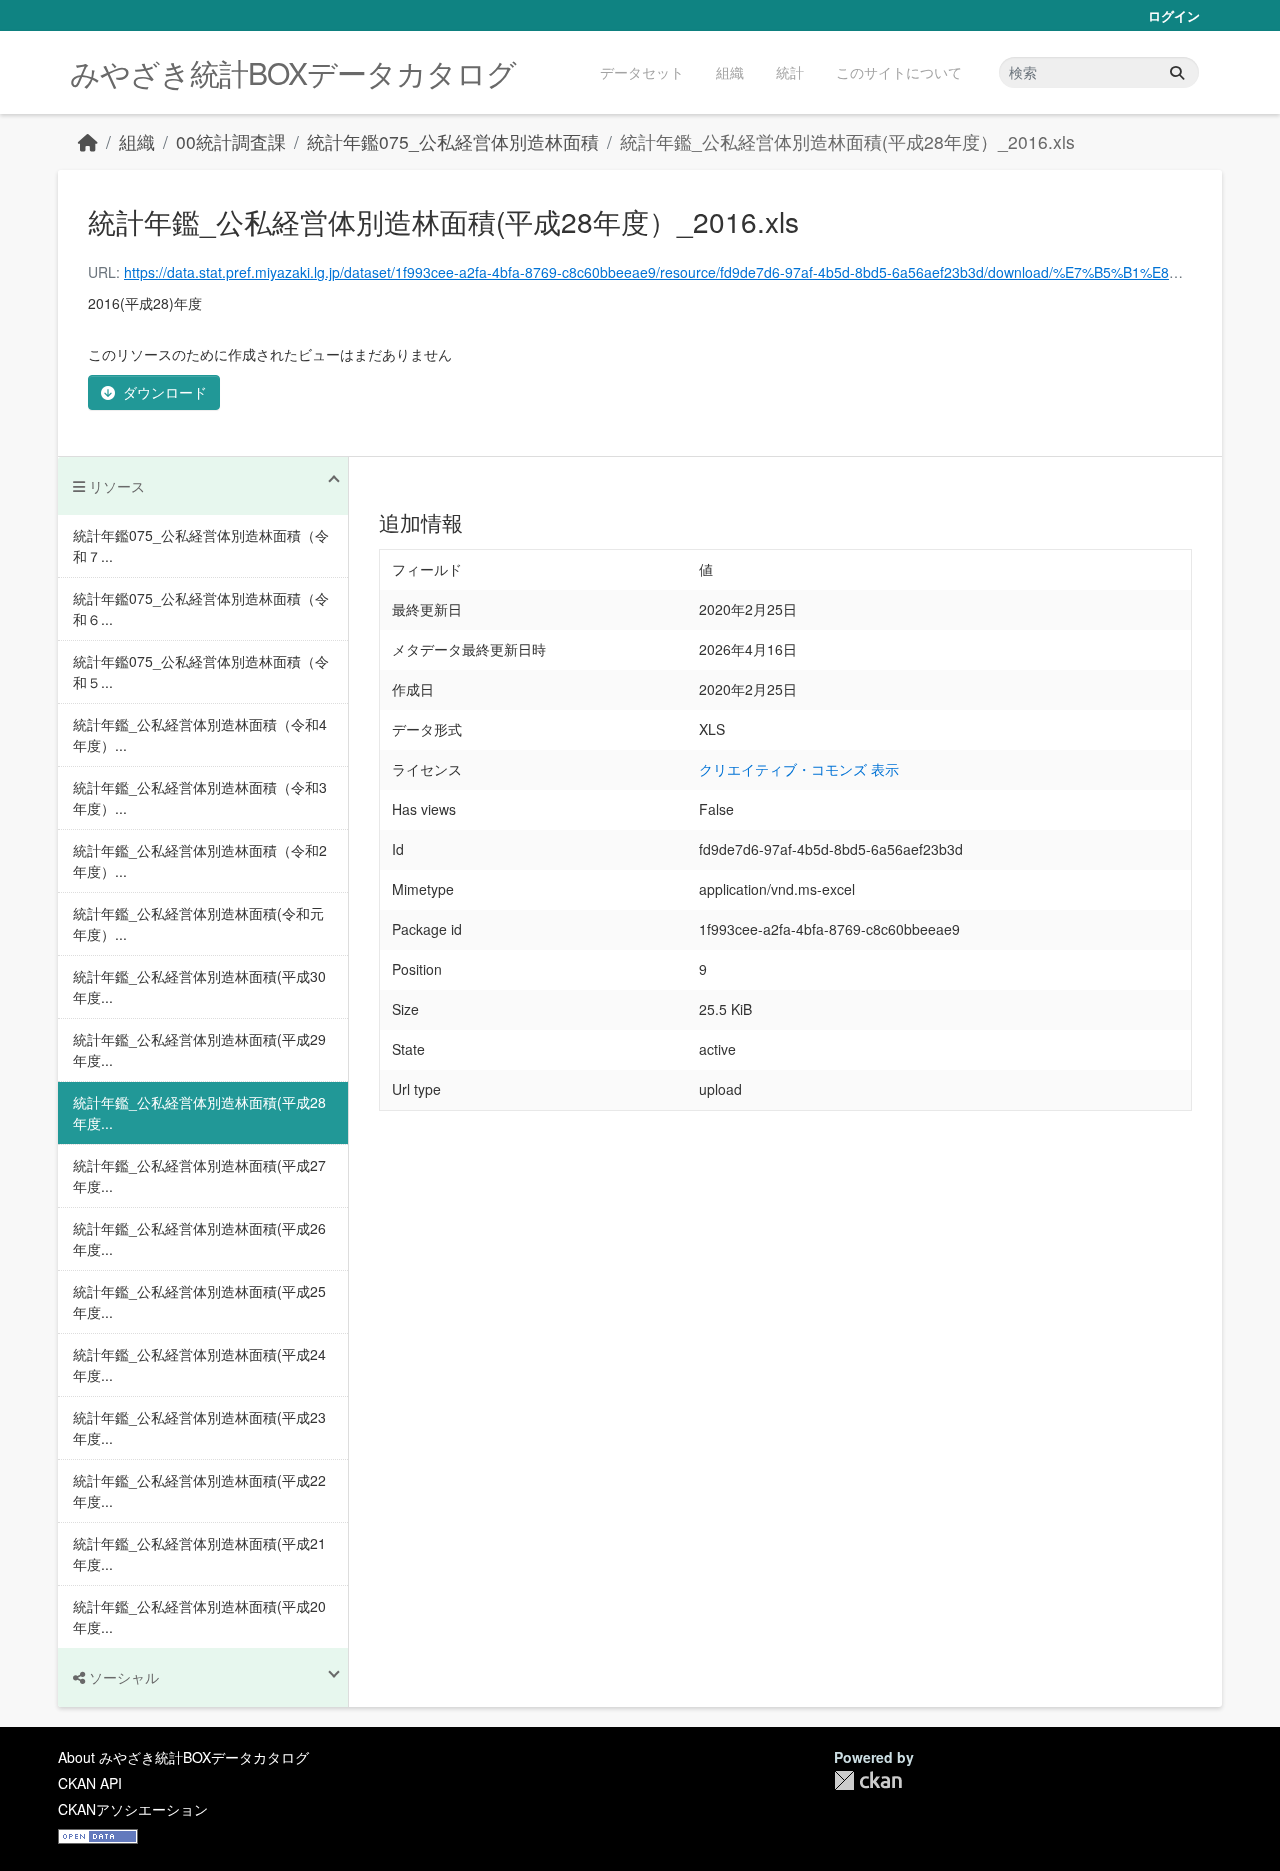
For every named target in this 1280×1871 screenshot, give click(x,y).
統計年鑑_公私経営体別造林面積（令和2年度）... (200, 860)
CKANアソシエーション (133, 1809)
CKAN (868, 1780)
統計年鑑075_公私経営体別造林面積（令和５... (201, 671)
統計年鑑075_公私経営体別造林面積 (453, 141)
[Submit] (1177, 72)
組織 (730, 72)
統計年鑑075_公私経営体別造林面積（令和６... (201, 608)
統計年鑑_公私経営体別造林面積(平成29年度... (199, 1049)
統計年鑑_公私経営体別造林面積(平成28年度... (199, 1112)
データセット (642, 72)
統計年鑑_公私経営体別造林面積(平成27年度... (199, 1175)
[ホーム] (88, 141)
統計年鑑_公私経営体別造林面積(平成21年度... (199, 1553)
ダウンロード (165, 392)
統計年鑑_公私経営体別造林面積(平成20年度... (199, 1616)
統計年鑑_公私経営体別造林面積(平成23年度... (199, 1427)
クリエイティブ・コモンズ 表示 (799, 769)
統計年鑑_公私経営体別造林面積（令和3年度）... (200, 797)
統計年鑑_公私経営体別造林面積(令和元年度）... (198, 923)
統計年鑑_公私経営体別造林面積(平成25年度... (199, 1301)
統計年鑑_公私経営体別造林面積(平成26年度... (199, 1238)
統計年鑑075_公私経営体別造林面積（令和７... (201, 545)
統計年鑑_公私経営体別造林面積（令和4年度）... (200, 734)
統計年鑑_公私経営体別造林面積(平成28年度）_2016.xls (847, 141)
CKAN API (90, 1783)
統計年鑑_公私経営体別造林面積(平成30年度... (199, 986)
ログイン (1174, 15)
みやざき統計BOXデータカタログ (293, 72)
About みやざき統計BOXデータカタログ (183, 1757)
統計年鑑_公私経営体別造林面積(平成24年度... (199, 1364)
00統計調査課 (231, 141)
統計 (790, 72)
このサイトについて (899, 72)
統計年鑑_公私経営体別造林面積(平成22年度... (199, 1490)
